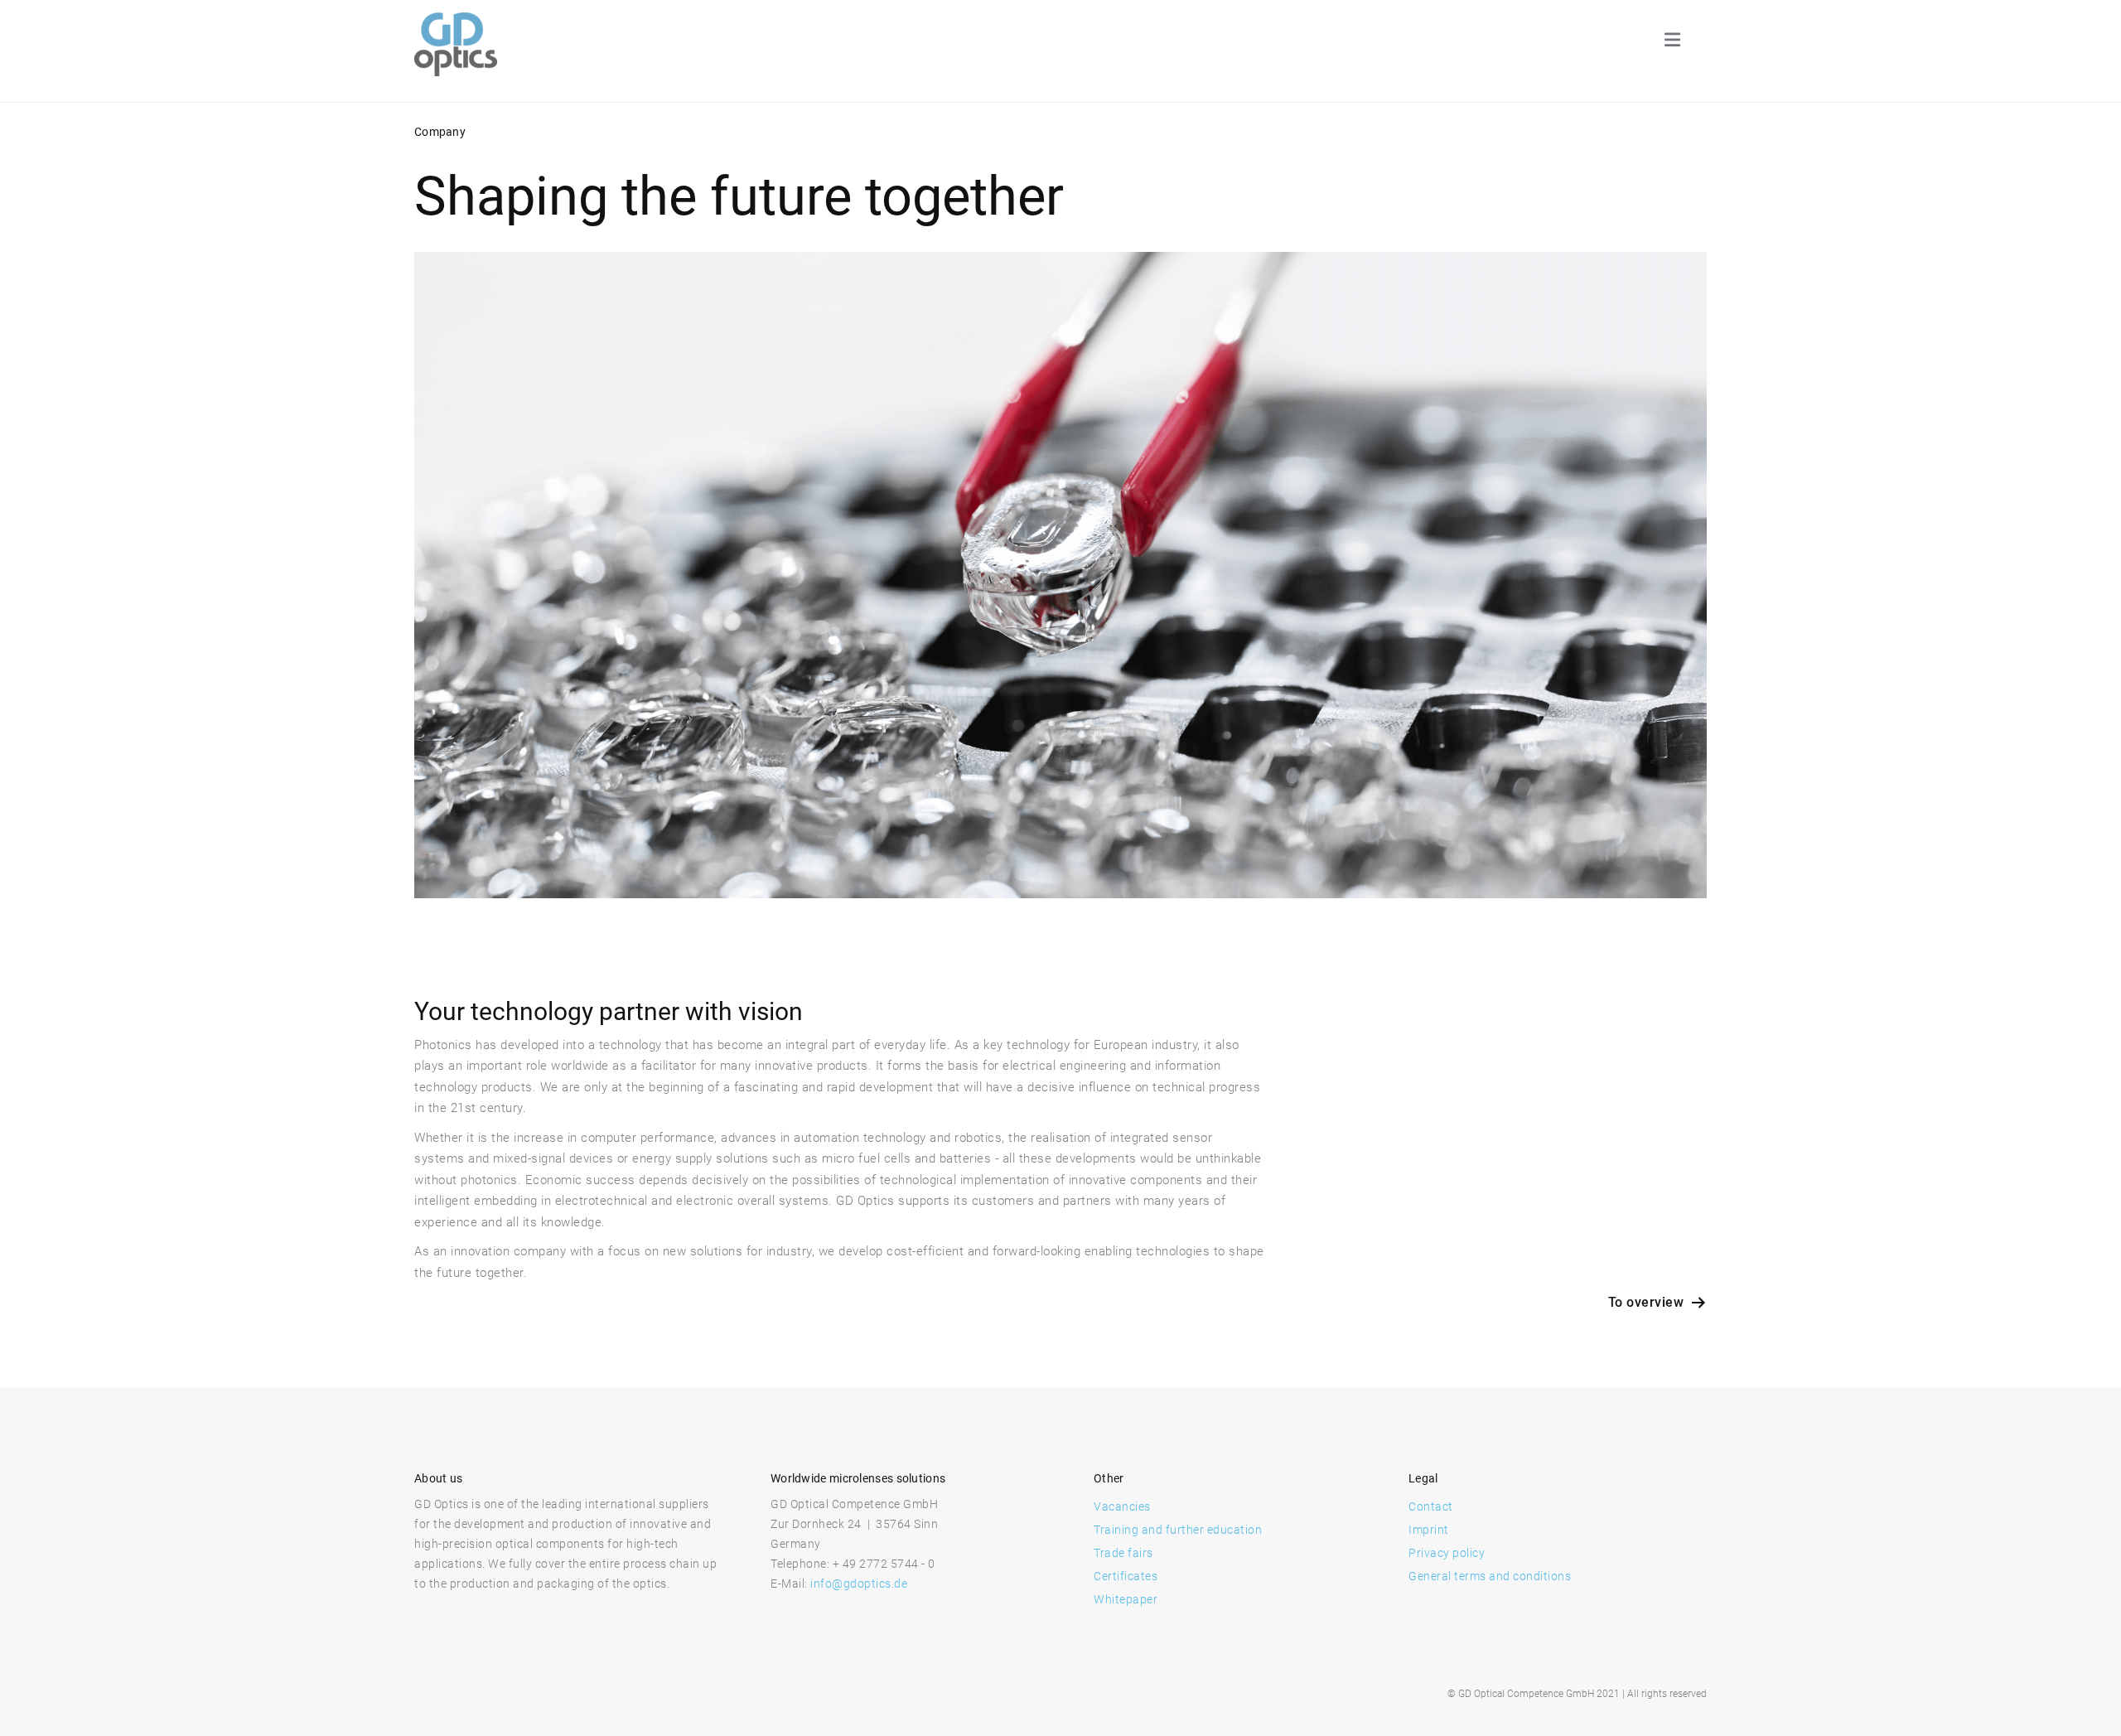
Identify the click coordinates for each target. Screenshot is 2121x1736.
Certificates (1126, 1576)
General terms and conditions (1490, 1576)
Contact (1431, 1506)
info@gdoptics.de (859, 1584)
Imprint (1429, 1530)
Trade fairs (1123, 1553)
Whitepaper (1126, 1599)
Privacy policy (1447, 1553)
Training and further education (1178, 1530)
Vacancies (1122, 1506)
